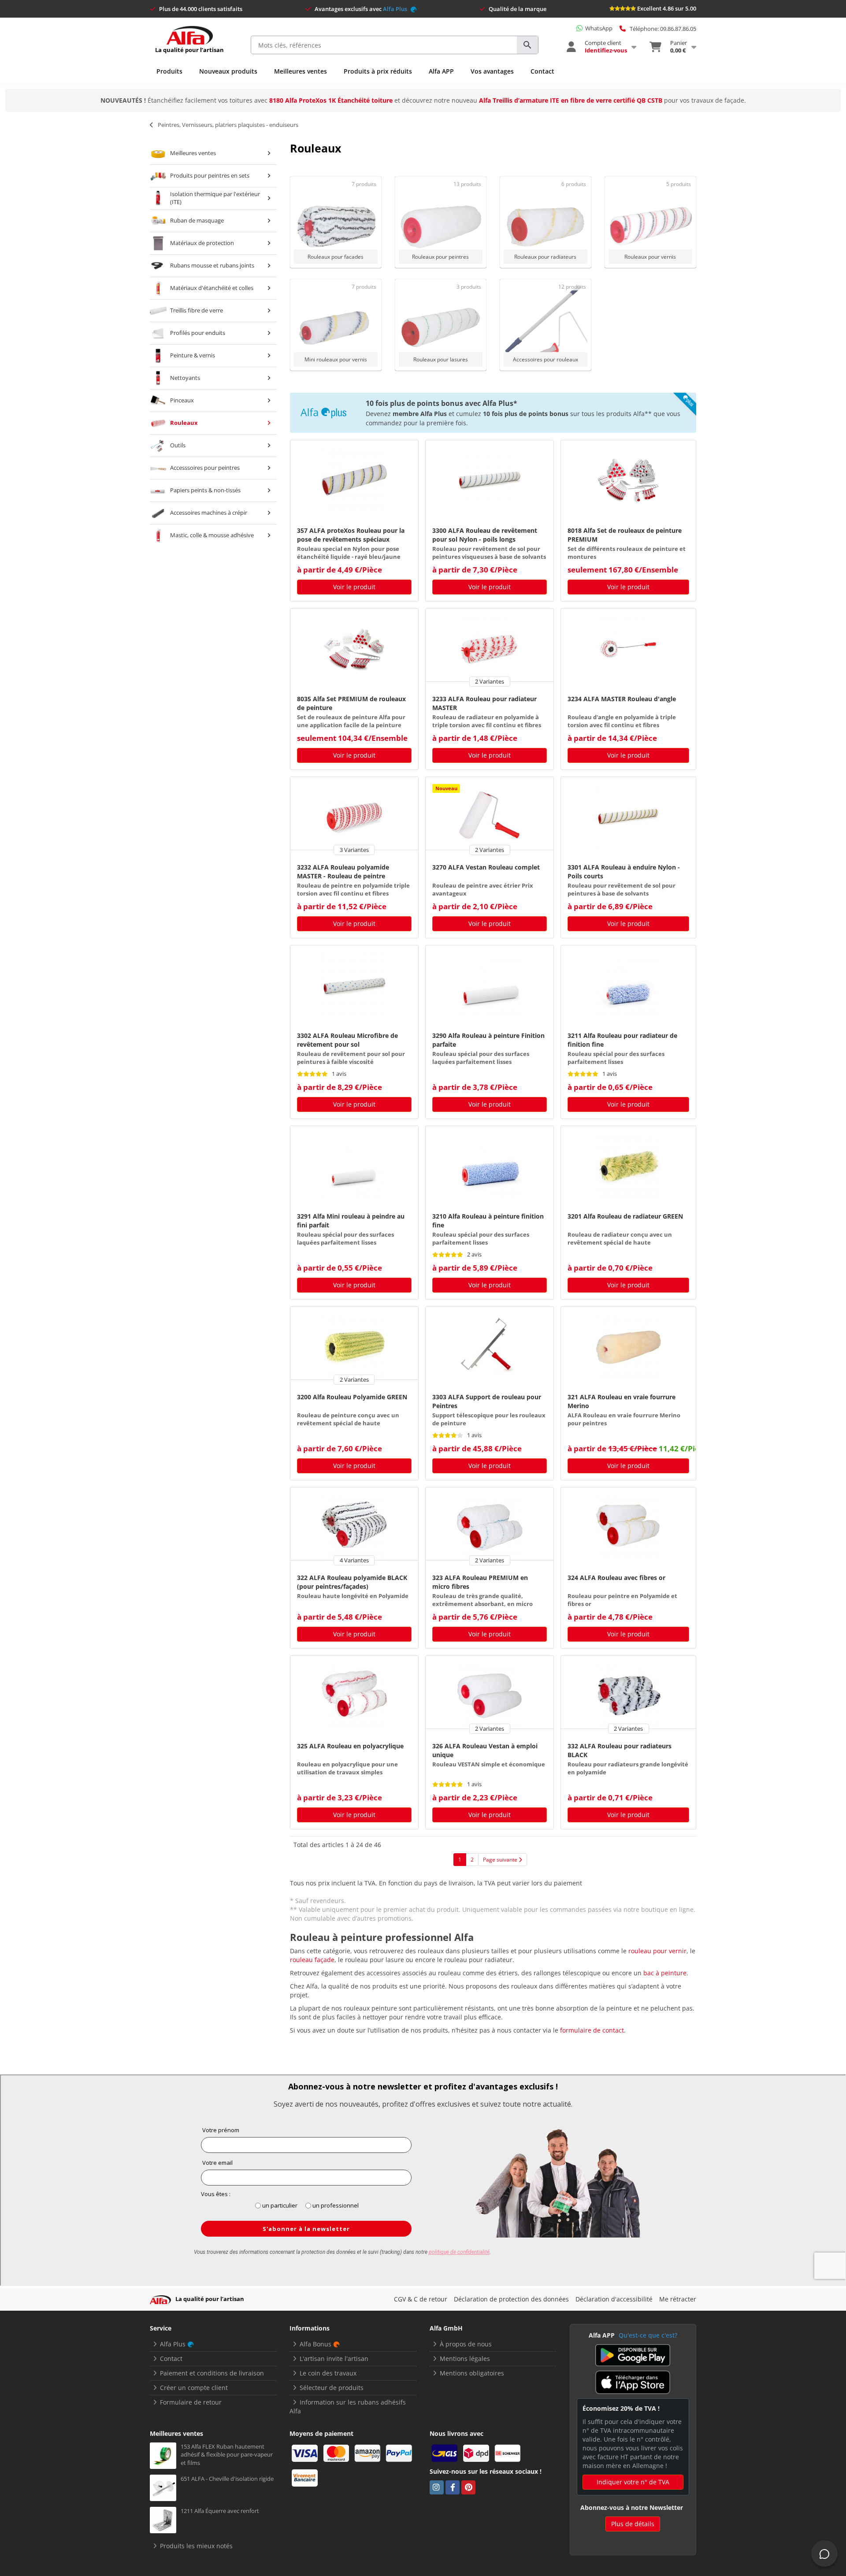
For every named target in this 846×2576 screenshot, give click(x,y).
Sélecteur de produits (332, 2388)
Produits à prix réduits (378, 71)
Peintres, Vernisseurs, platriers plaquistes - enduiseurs (228, 125)
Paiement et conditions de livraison (212, 2373)
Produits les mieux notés (196, 2546)
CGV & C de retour (421, 2299)
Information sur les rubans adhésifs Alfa (348, 2407)
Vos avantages (492, 71)
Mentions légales (465, 2359)
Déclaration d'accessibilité (614, 2299)
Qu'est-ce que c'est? (648, 2335)
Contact (542, 71)
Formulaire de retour (191, 2402)
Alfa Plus (396, 9)
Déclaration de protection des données (511, 2299)
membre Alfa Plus (420, 414)
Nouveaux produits (228, 71)
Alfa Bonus (315, 2344)
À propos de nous (466, 2344)
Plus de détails (633, 2524)
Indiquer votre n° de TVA (633, 2482)
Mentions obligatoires (472, 2373)
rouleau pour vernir (657, 1951)
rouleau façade (312, 1960)
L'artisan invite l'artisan (334, 2359)
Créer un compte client (194, 2388)
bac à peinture (665, 1973)
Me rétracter (678, 2299)
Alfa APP (441, 71)
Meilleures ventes (301, 71)
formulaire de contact (592, 2030)
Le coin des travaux (328, 2373)
